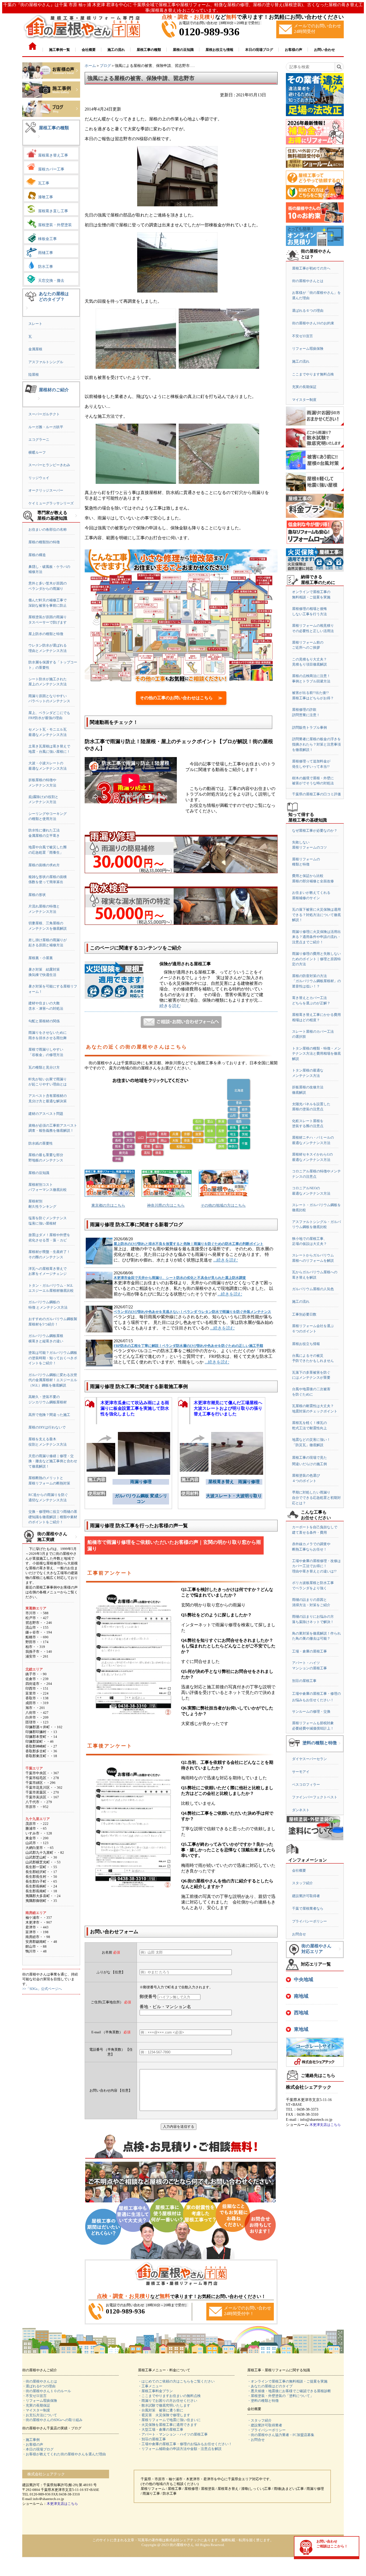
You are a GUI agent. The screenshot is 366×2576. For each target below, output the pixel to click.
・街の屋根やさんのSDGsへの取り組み (52, 2420)
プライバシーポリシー (309, 1921)
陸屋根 (34, 375)
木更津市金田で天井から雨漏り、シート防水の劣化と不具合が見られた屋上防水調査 (180, 1278)
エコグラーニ (39, 440)
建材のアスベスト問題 (46, 1114)
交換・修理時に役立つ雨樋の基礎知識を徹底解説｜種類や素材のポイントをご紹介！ (53, 1517)
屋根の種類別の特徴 (44, 542)
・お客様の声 (33, 2444)
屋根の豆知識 (39, 1173)
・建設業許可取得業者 (265, 2425)
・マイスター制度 (36, 2410)
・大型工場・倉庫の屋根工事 (161, 2429)
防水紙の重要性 (41, 1143)
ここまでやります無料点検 (313, 374)
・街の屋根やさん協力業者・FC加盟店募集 (281, 2435)
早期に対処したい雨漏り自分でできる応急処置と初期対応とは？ (316, 1498)
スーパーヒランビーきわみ (49, 465)
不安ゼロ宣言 (302, 336)
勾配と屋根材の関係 (44, 1021)
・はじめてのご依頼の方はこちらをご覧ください (176, 2381)
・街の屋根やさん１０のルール (47, 2391)
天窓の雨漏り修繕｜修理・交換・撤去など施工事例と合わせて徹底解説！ (53, 1461)
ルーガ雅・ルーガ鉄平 (46, 427)
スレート (35, 324)
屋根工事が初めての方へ (311, 268)
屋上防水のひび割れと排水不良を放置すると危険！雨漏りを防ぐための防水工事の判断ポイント (188, 1244)
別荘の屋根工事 (304, 1681)
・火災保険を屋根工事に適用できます (168, 2425)
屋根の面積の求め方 (44, 865)
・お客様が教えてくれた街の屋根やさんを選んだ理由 (64, 2454)
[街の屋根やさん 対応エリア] (340, 1953)
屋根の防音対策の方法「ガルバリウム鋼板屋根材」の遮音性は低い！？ (316, 981)
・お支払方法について (40, 2415)
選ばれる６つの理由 (308, 311)
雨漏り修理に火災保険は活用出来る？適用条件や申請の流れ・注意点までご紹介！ (316, 937)
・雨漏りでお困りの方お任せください (168, 2401)
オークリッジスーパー (46, 490)
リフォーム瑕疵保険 (308, 349)
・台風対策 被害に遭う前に (161, 2410)
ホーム (90, 66)
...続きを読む (226, 1260)
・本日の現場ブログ (38, 2449)
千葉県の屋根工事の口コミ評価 (316, 794)
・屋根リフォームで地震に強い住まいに (169, 2420)
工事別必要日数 (304, 1314)
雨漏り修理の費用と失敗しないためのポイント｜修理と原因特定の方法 (316, 959)
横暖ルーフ (37, 452)
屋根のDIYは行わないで (47, 1427)
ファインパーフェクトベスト (315, 1797)
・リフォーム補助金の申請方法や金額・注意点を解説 (180, 2449)
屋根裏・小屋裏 (41, 958)
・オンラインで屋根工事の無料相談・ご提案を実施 (287, 2381)
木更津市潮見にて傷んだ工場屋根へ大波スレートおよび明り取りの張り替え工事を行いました (228, 1408)
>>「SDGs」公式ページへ (42, 1989)
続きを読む (170, 1006)
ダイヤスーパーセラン (309, 1759)
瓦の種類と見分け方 (44, 1067)
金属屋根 (35, 349)
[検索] (339, 67)
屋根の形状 (37, 895)
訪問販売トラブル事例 (309, 727)
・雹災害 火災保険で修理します (164, 2415)
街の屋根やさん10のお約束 (313, 323)
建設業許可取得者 (306, 1896)
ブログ (105, 66)
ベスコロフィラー (306, 1785)
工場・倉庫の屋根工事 (309, 1651)
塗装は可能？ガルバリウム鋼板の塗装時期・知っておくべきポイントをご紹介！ (53, 1358)
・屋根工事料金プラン (155, 2391)
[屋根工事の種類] (39, 141)
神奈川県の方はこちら (166, 1205)
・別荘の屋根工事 (152, 2439)
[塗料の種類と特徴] (339, 1747)
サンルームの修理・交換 (311, 1711)
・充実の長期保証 (36, 2405)
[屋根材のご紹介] (39, 403)
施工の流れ (301, 361)
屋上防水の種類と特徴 (46, 634)
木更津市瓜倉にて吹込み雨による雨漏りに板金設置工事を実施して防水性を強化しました (135, 1408)
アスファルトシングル (46, 362)
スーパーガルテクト (44, 414)
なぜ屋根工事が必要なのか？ (315, 831)
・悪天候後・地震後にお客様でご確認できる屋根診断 (289, 2391)
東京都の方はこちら (108, 1205)
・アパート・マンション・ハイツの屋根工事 (173, 2434)
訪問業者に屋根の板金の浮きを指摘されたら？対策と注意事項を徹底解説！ (316, 744)
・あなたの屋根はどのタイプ (270, 2386)
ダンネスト (301, 1810)
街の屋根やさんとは (308, 281)
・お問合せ (256, 2440)
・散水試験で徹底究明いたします (164, 2405)
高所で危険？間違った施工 (49, 1415)
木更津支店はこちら (325, 2125)
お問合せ (299, 1934)
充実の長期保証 (304, 387)
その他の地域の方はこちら (223, 1205)
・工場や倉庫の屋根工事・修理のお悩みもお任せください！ (185, 2444)
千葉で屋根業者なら (308, 1908)
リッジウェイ (39, 478)
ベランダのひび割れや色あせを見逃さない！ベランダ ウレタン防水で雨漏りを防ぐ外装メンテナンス (192, 1312)
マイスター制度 (304, 400)
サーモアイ (301, 1772)
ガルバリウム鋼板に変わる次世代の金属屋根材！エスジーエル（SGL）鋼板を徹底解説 (53, 1380)
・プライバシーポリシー (266, 2430)
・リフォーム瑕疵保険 (40, 2401)
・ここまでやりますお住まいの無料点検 (169, 2396)
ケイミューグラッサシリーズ (51, 503)
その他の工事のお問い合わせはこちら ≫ (181, 698)
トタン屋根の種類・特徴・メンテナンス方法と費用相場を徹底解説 (316, 1054)
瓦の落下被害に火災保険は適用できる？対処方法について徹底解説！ (316, 915)
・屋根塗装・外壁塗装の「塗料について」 (280, 2396)
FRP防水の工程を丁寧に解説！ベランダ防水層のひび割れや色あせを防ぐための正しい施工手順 (188, 1346)
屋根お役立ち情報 (306, 1344)
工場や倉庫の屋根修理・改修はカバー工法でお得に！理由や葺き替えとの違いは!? (316, 1566)
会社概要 (299, 1870)
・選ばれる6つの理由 (39, 2386)
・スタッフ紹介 (259, 2420)
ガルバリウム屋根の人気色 (313, 1289)
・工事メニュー (150, 2386)
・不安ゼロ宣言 (34, 2396)
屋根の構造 (37, 555)
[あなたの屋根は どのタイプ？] (27, 312)
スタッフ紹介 (302, 1883)
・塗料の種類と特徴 (263, 2401)
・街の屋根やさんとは (40, 2381)
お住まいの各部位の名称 (48, 529)
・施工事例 (31, 2440)
